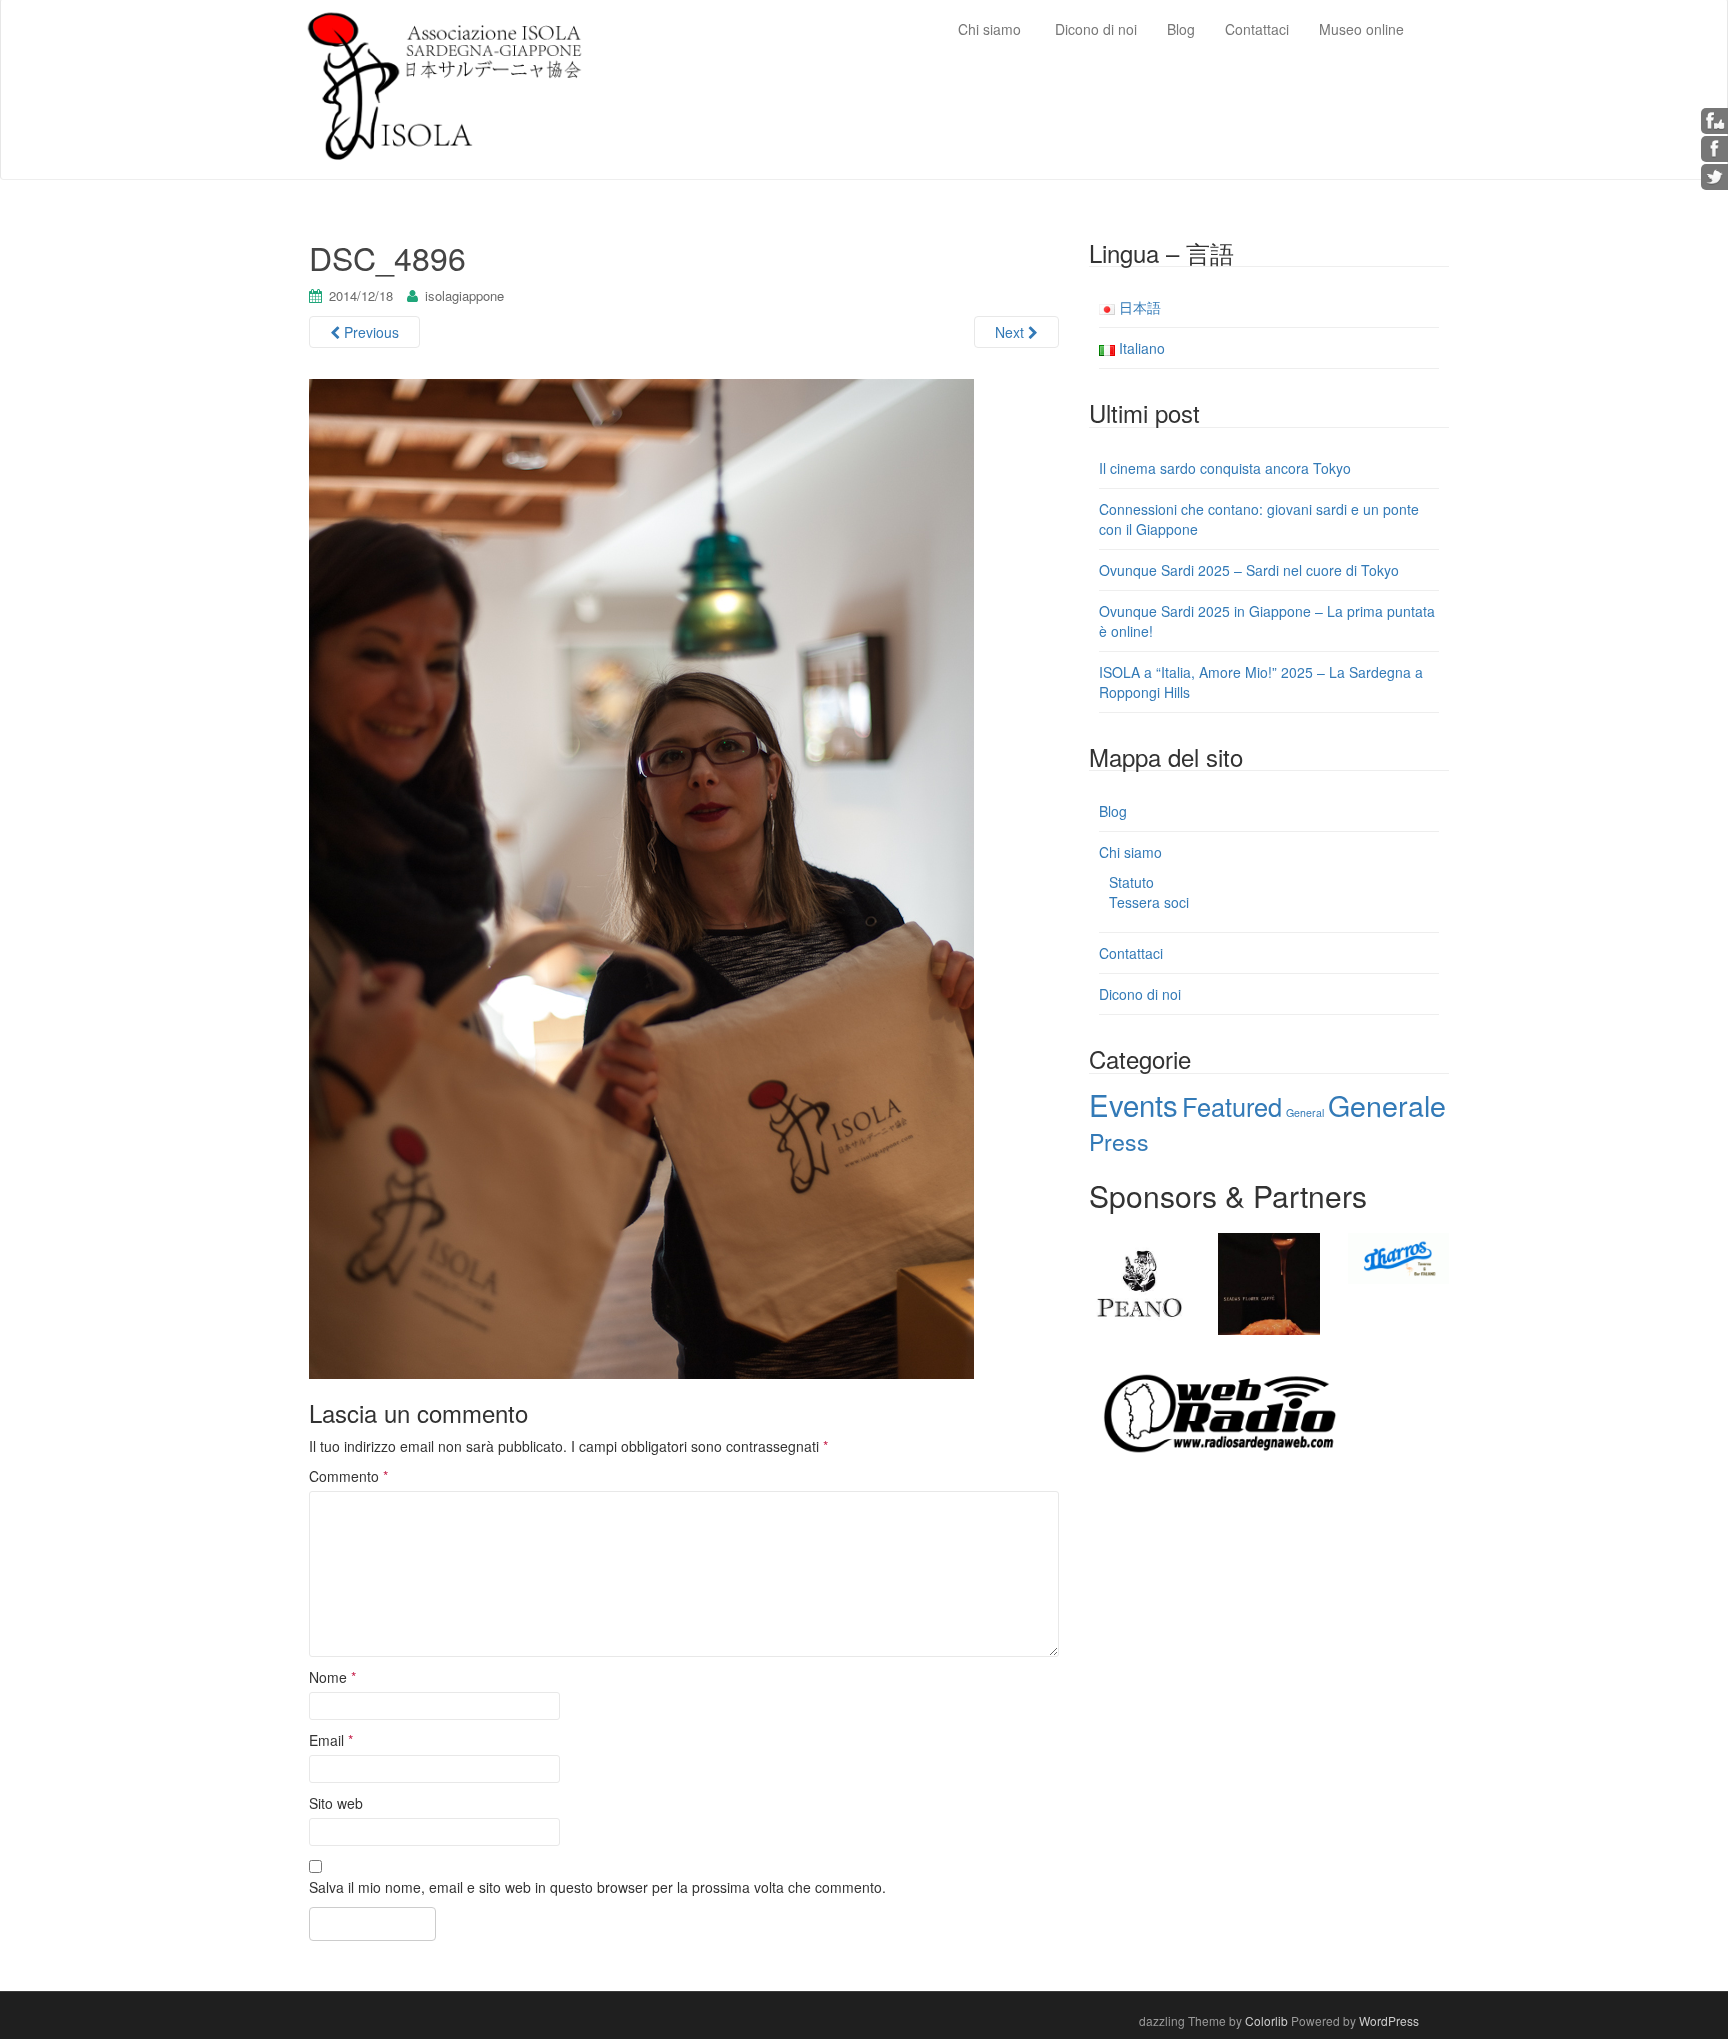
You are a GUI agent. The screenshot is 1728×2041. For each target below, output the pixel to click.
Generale (1387, 1104)
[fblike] (1715, 119)
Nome (332, 1677)
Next (1011, 332)
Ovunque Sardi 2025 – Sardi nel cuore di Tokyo (1249, 570)
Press (1119, 1141)
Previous (369, 332)
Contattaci (1131, 953)
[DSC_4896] (641, 876)
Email (331, 1740)
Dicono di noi (1140, 994)
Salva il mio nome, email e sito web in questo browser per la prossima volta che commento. (597, 1887)
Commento (348, 1476)
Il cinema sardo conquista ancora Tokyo (1225, 468)
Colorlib (1266, 2020)
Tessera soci (1149, 902)
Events (1133, 1104)
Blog (1113, 811)
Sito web (336, 1803)
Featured (1232, 1106)
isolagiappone (464, 295)
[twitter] (1715, 175)
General (1305, 1112)
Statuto (1131, 882)
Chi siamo (1130, 852)
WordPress (1389, 2020)
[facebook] (1715, 147)
